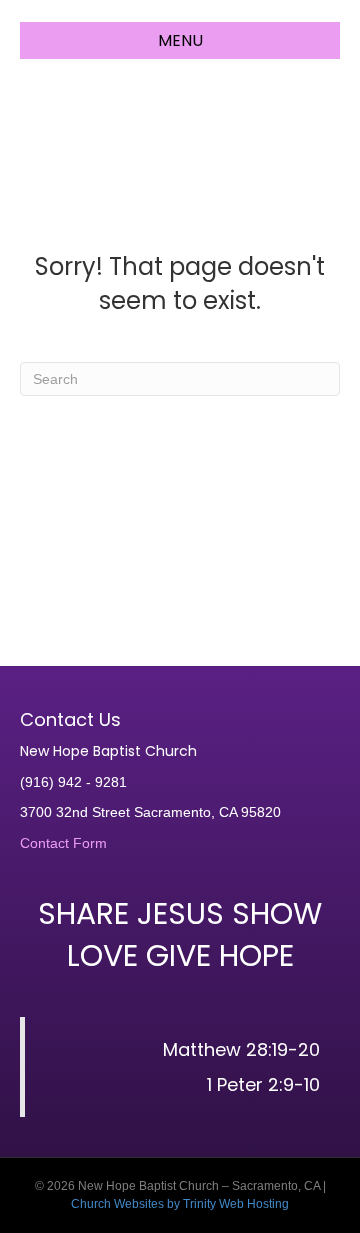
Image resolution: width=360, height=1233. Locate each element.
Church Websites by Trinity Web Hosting (180, 1204)
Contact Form (63, 843)
